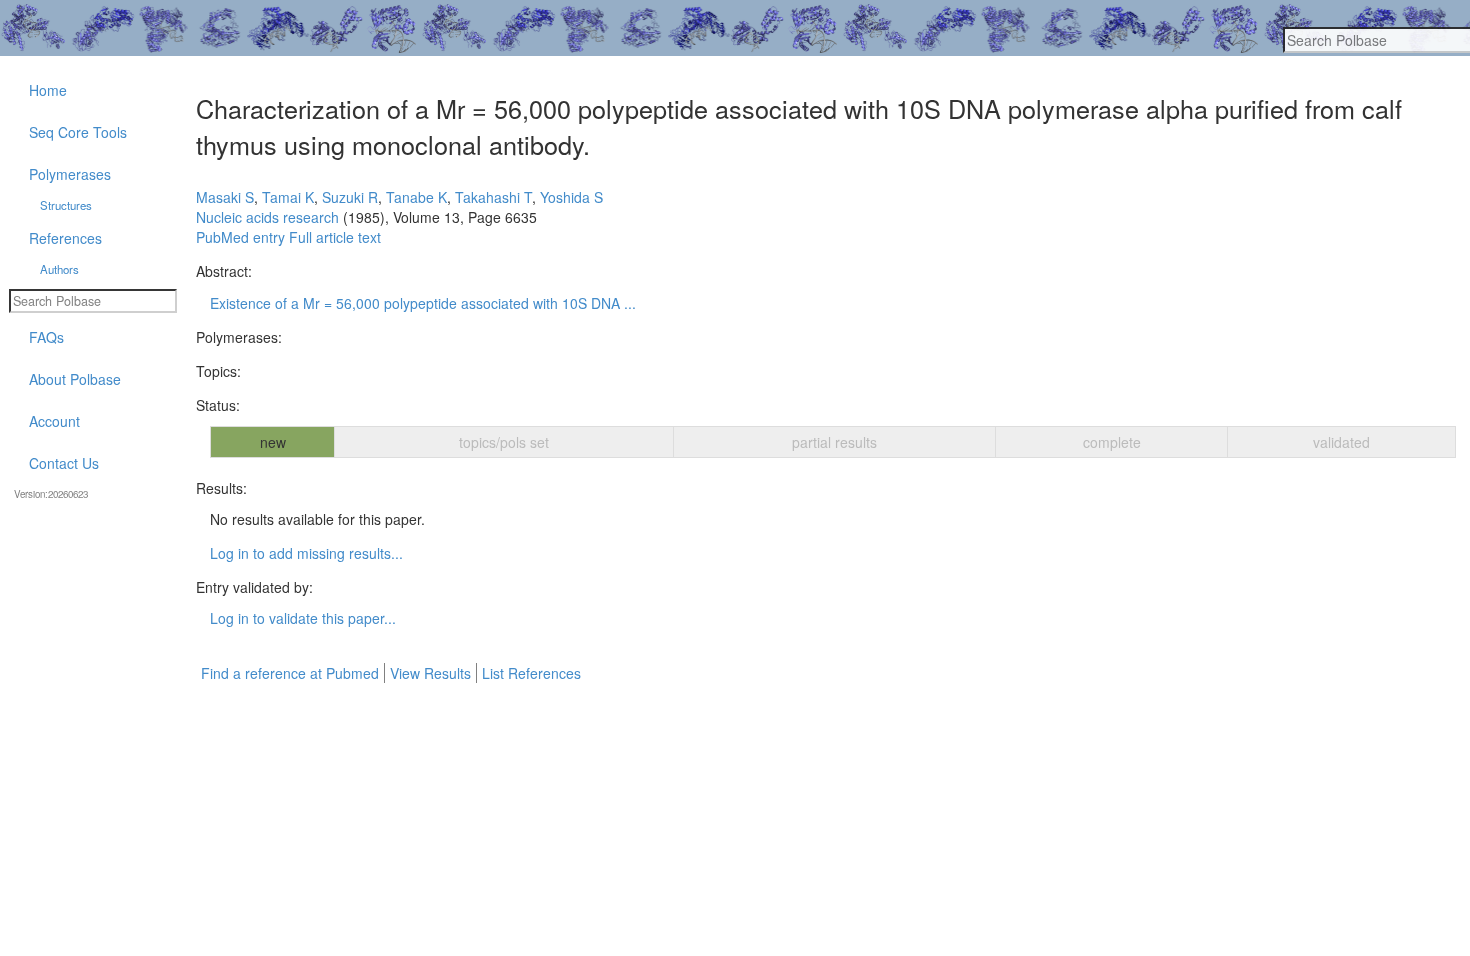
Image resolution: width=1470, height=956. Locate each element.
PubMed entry (240, 237)
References (65, 238)
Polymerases (70, 174)
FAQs (46, 337)
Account (54, 421)
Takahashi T (493, 197)
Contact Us (64, 463)
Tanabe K (416, 197)
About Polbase (75, 379)
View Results (430, 673)
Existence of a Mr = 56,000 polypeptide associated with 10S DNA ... (423, 303)
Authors (59, 269)
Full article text (335, 237)
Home (48, 90)
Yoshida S (571, 197)
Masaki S (225, 197)
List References (531, 673)
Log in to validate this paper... (303, 618)
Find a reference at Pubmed (290, 673)
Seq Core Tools (78, 132)
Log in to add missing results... (306, 553)
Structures (66, 205)
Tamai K (288, 197)
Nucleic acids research (267, 217)
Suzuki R (350, 197)
